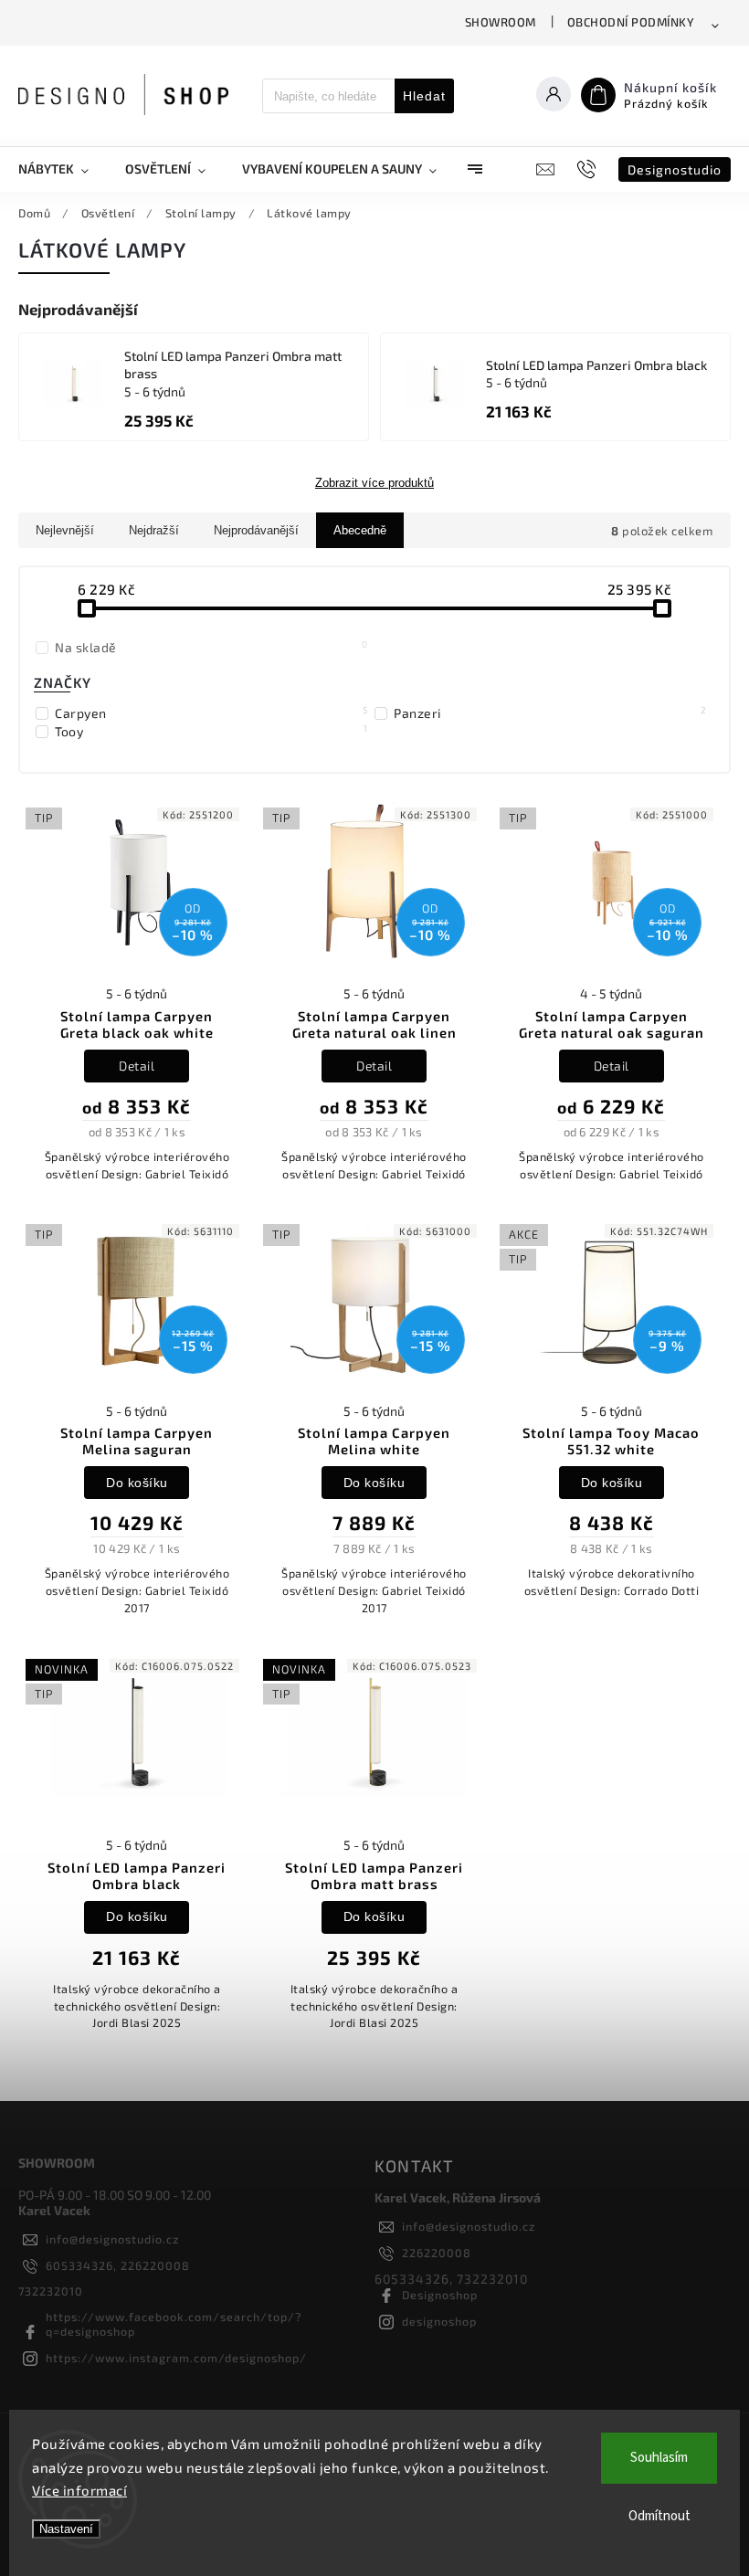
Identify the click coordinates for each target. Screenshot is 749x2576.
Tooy (211, 731)
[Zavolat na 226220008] (589, 169)
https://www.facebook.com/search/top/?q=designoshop (174, 2324)
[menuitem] (63, 169)
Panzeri (550, 713)
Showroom (501, 22)
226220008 (437, 2253)
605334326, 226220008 (118, 2265)
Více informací (79, 2490)
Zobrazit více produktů (374, 483)
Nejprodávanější (256, 530)
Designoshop (440, 2295)
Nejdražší (154, 530)
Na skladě (211, 647)
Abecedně (360, 530)
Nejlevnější (65, 530)
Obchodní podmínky (631, 22)
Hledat (424, 96)
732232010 (51, 2291)
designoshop (439, 2321)
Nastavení (66, 2529)
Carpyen (211, 713)
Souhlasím (659, 2458)
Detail (137, 1066)
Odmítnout (659, 2516)
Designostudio (675, 169)
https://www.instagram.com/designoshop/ (176, 2358)
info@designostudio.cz (112, 2239)
